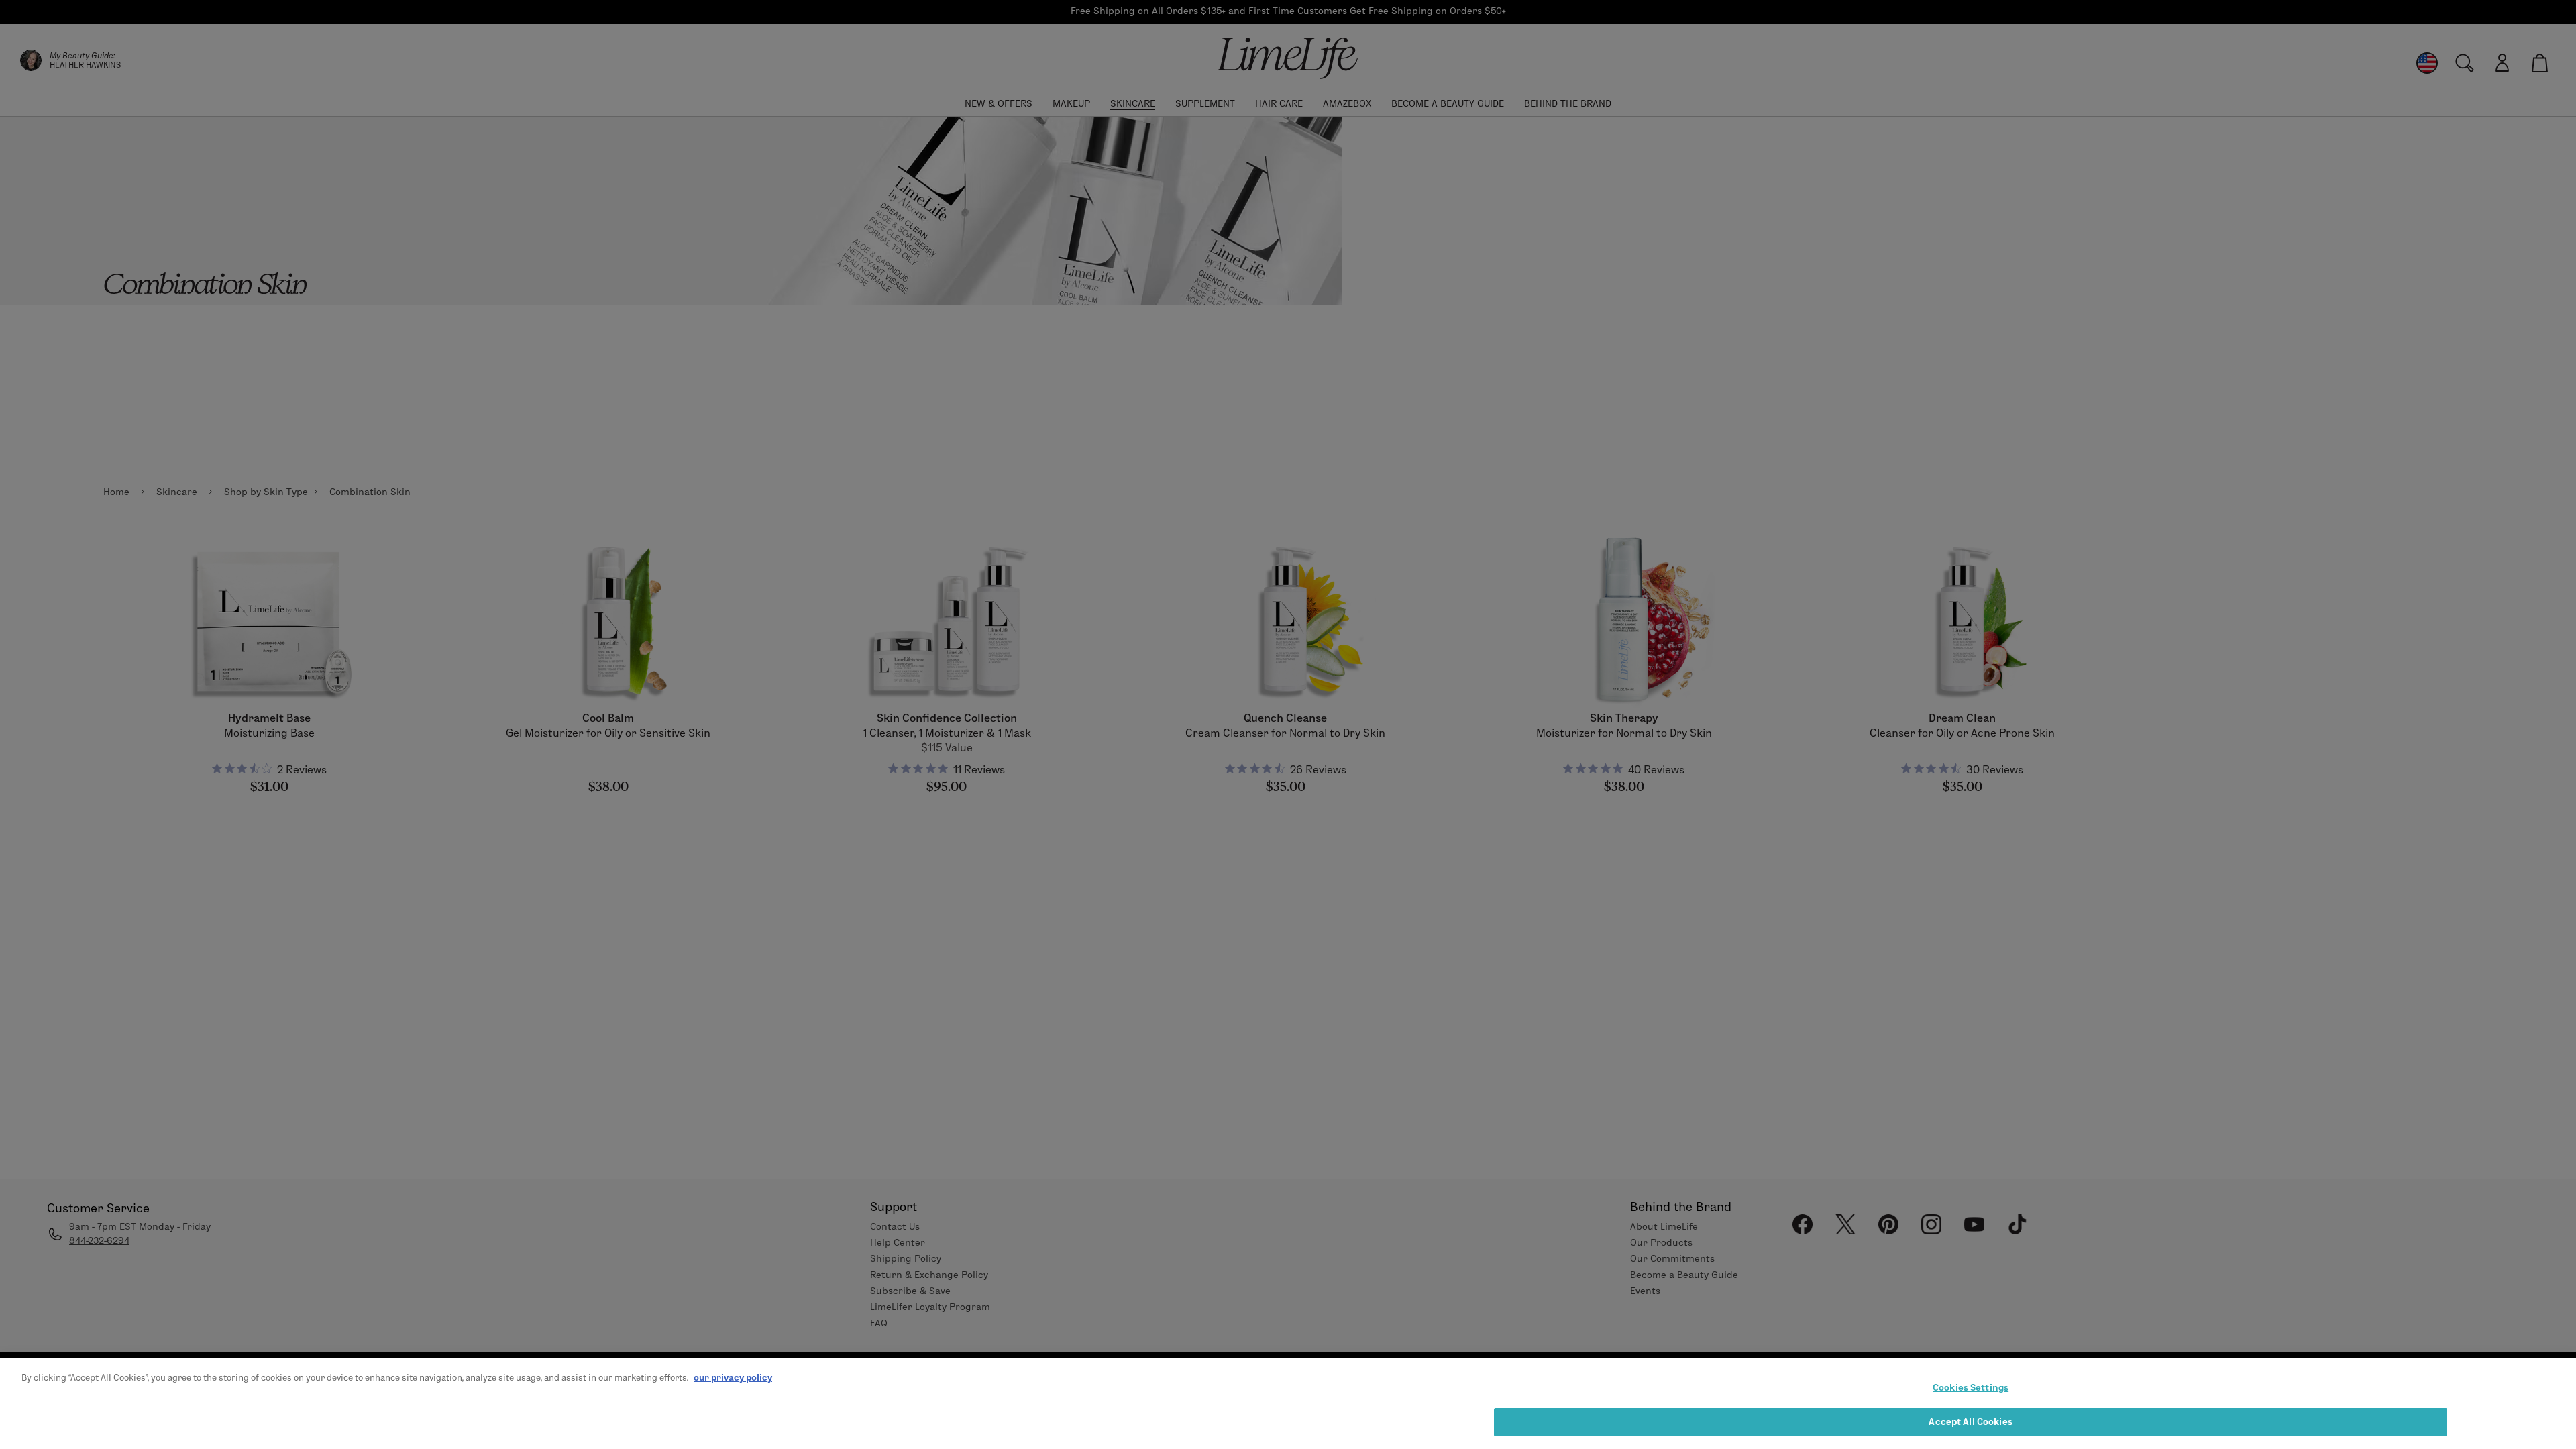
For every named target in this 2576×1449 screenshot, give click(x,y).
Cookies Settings (1971, 1387)
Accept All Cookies (1970, 1421)
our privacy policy (733, 1377)
